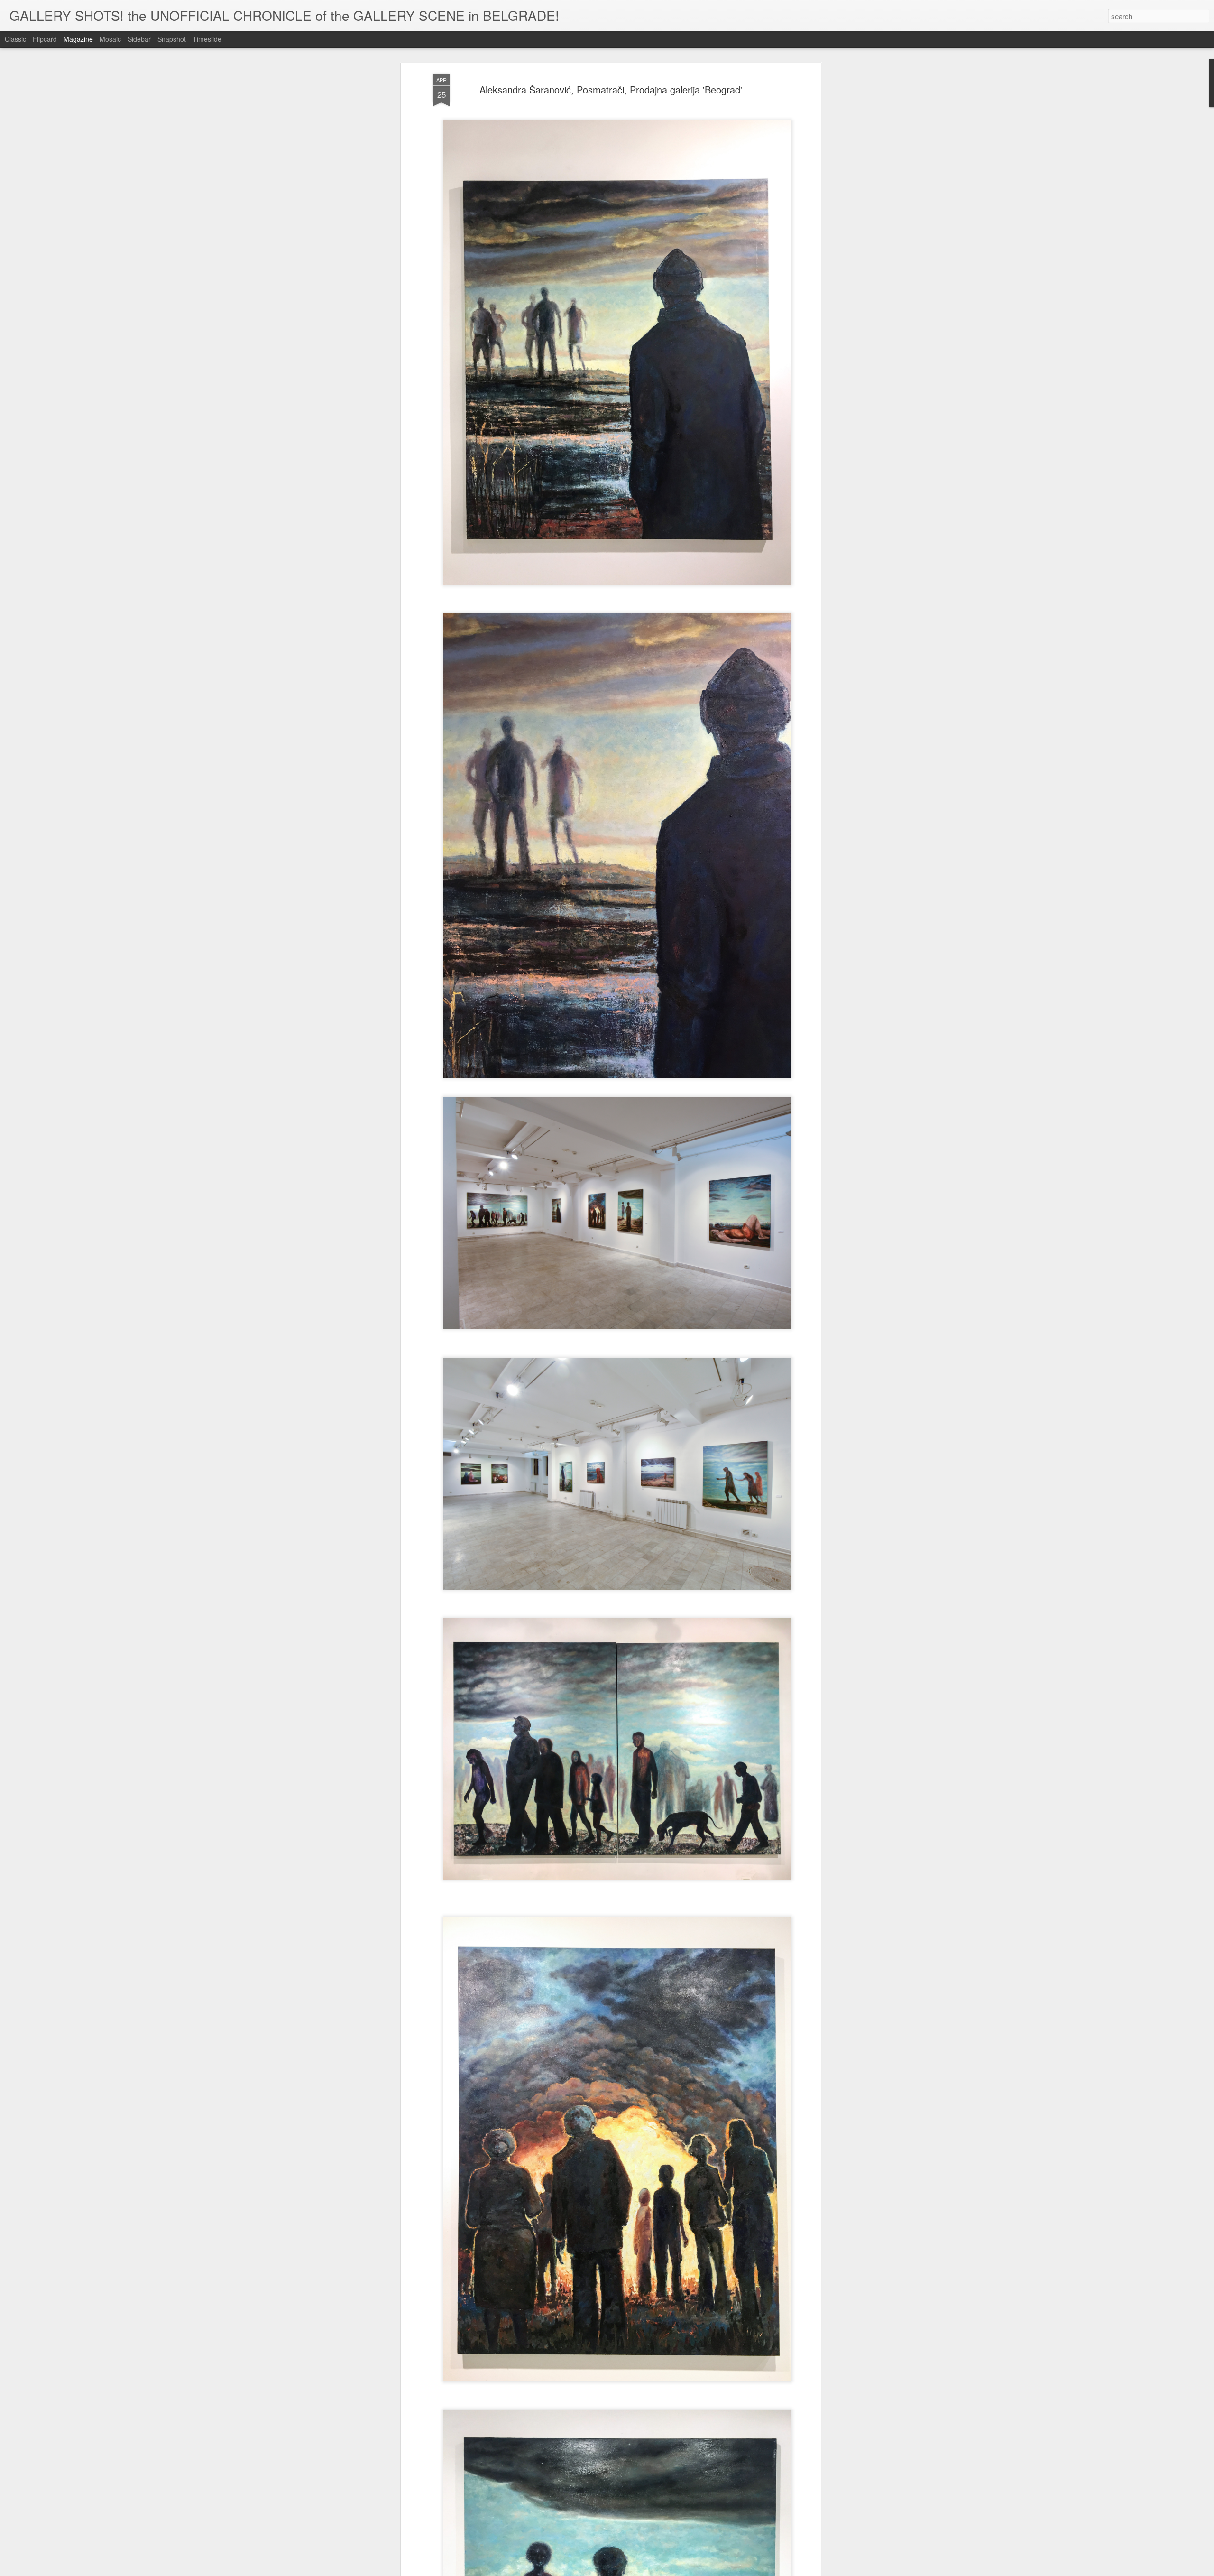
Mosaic (110, 39)
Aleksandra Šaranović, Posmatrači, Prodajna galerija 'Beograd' (611, 89)
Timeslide (207, 39)
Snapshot (172, 39)
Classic (15, 39)
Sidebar (139, 39)
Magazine (78, 39)
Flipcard (45, 39)
